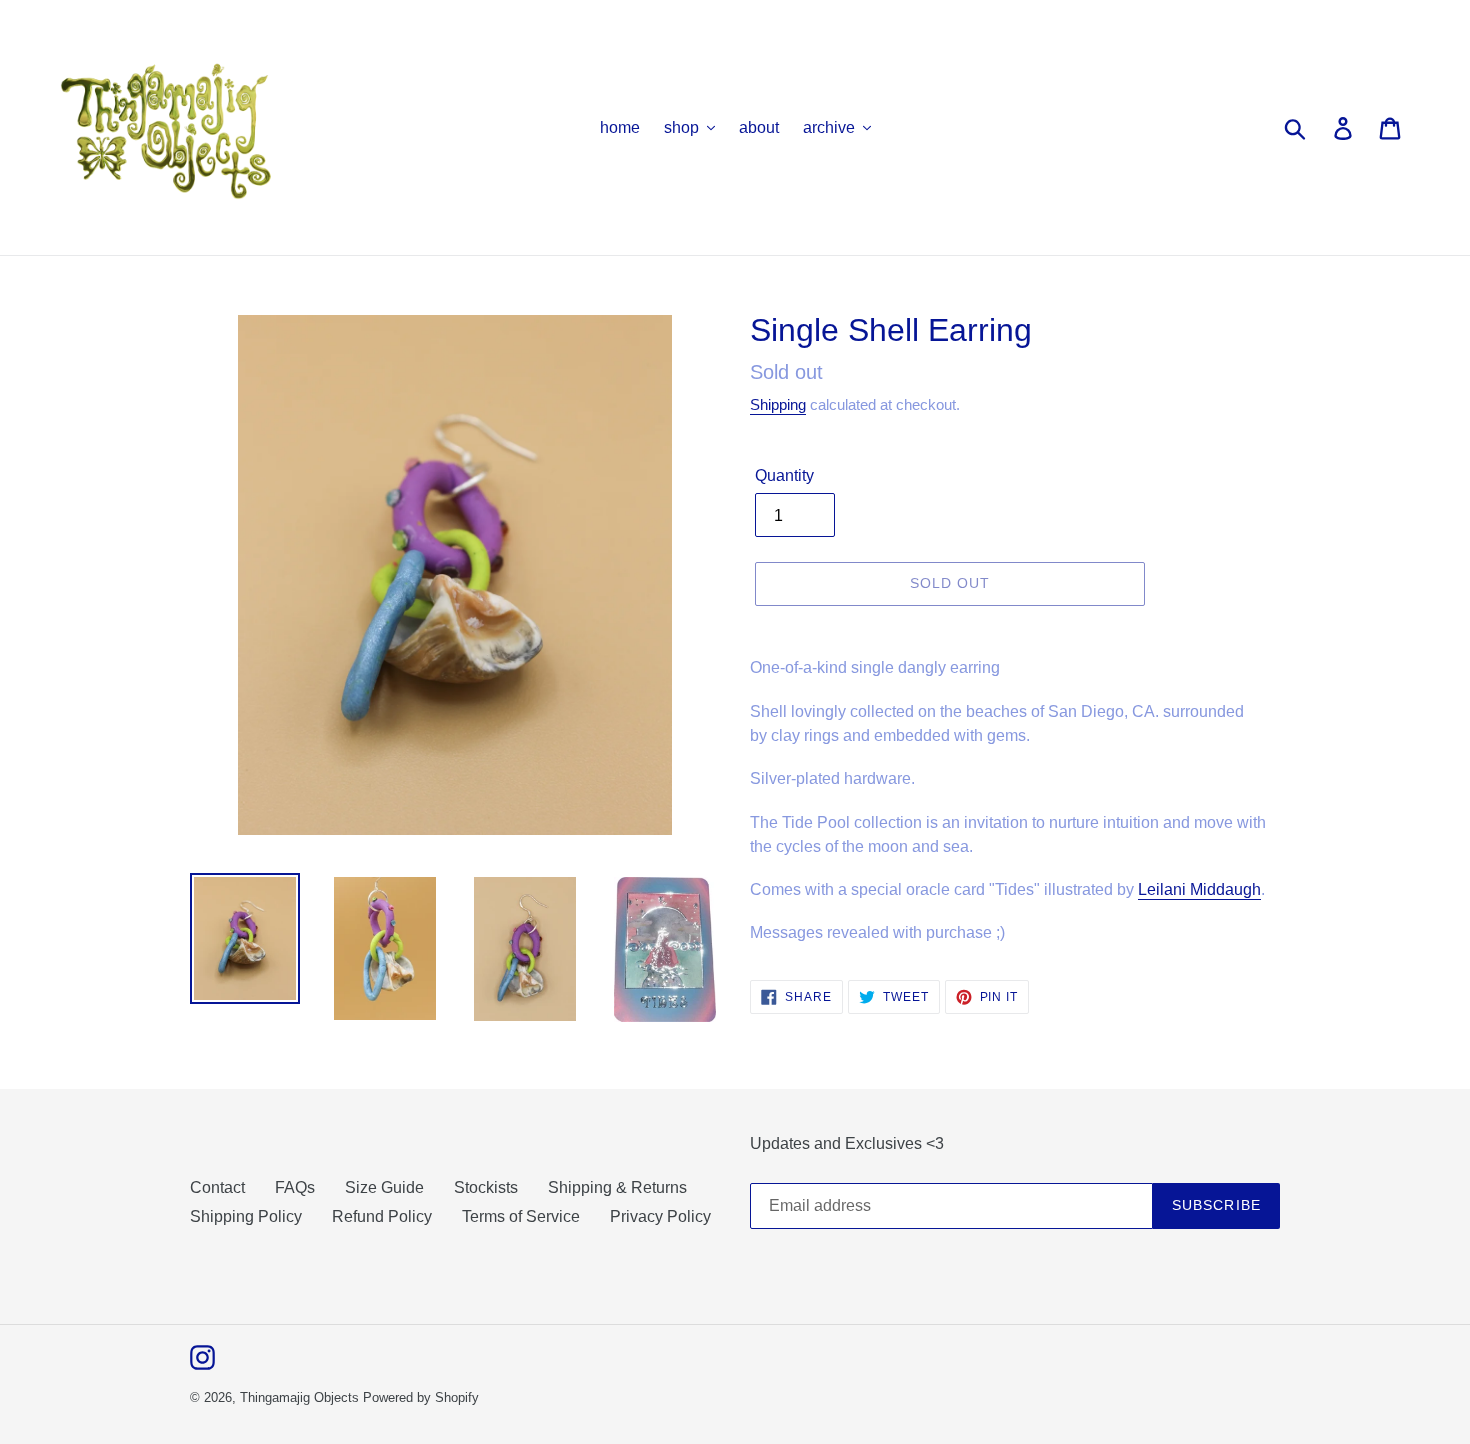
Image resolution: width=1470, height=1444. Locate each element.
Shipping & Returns (617, 1187)
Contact (217, 1187)
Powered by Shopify (421, 1397)
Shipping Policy (246, 1216)
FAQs (295, 1187)
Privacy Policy (660, 1216)
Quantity (784, 475)
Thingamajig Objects (299, 1397)
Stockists (486, 1187)
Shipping (778, 404)
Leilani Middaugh (1199, 889)
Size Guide (384, 1187)
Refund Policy (382, 1216)
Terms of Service (521, 1216)
